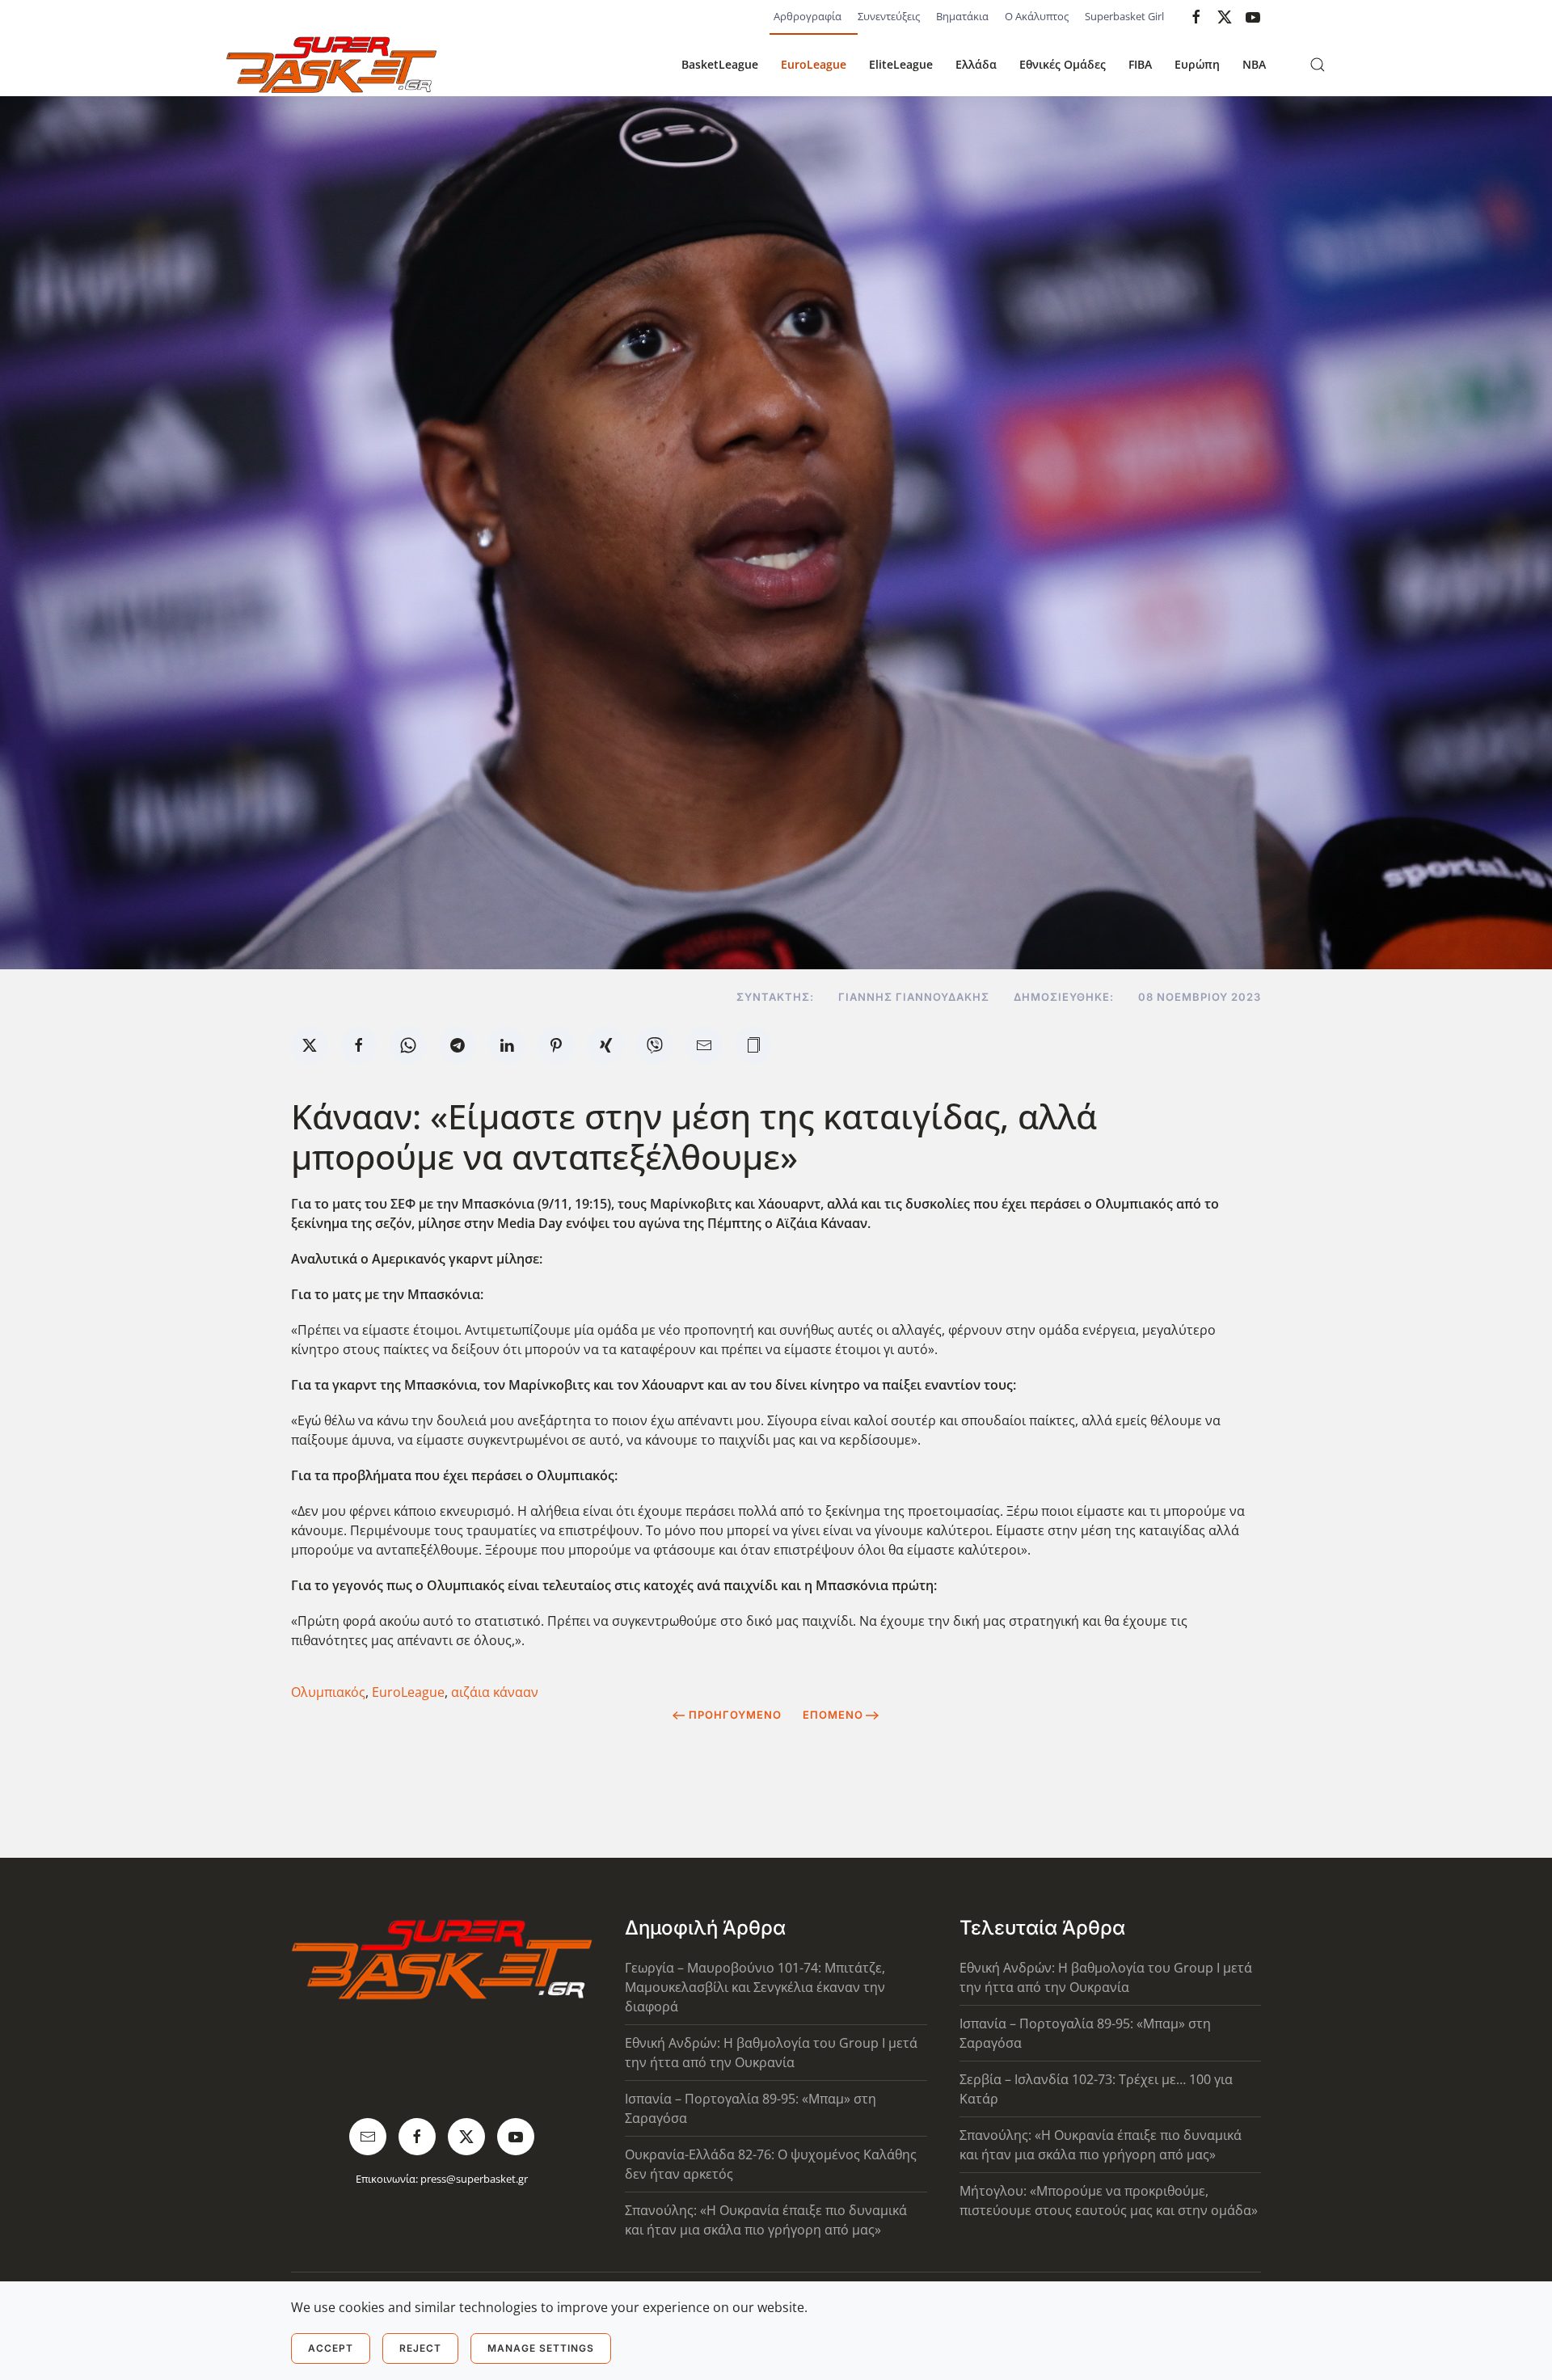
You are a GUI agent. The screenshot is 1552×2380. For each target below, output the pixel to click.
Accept (331, 2348)
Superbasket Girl (1124, 16)
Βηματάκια (962, 16)
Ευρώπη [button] (1197, 64)
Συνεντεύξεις (889, 16)
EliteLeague (901, 64)
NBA (1254, 64)
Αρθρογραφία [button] (808, 16)
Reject (420, 2348)
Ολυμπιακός (328, 1692)
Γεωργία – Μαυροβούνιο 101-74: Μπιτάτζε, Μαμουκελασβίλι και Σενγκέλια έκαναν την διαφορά (755, 1987)
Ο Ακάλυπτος (1037, 16)
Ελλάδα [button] (976, 64)
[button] (1318, 65)
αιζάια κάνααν (495, 1692)
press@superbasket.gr (474, 2179)
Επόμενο (833, 1715)
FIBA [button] (1140, 64)
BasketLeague (720, 64)
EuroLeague (814, 64)
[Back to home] (331, 65)
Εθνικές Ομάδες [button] (1063, 64)
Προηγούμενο (735, 1715)
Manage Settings (541, 2348)
